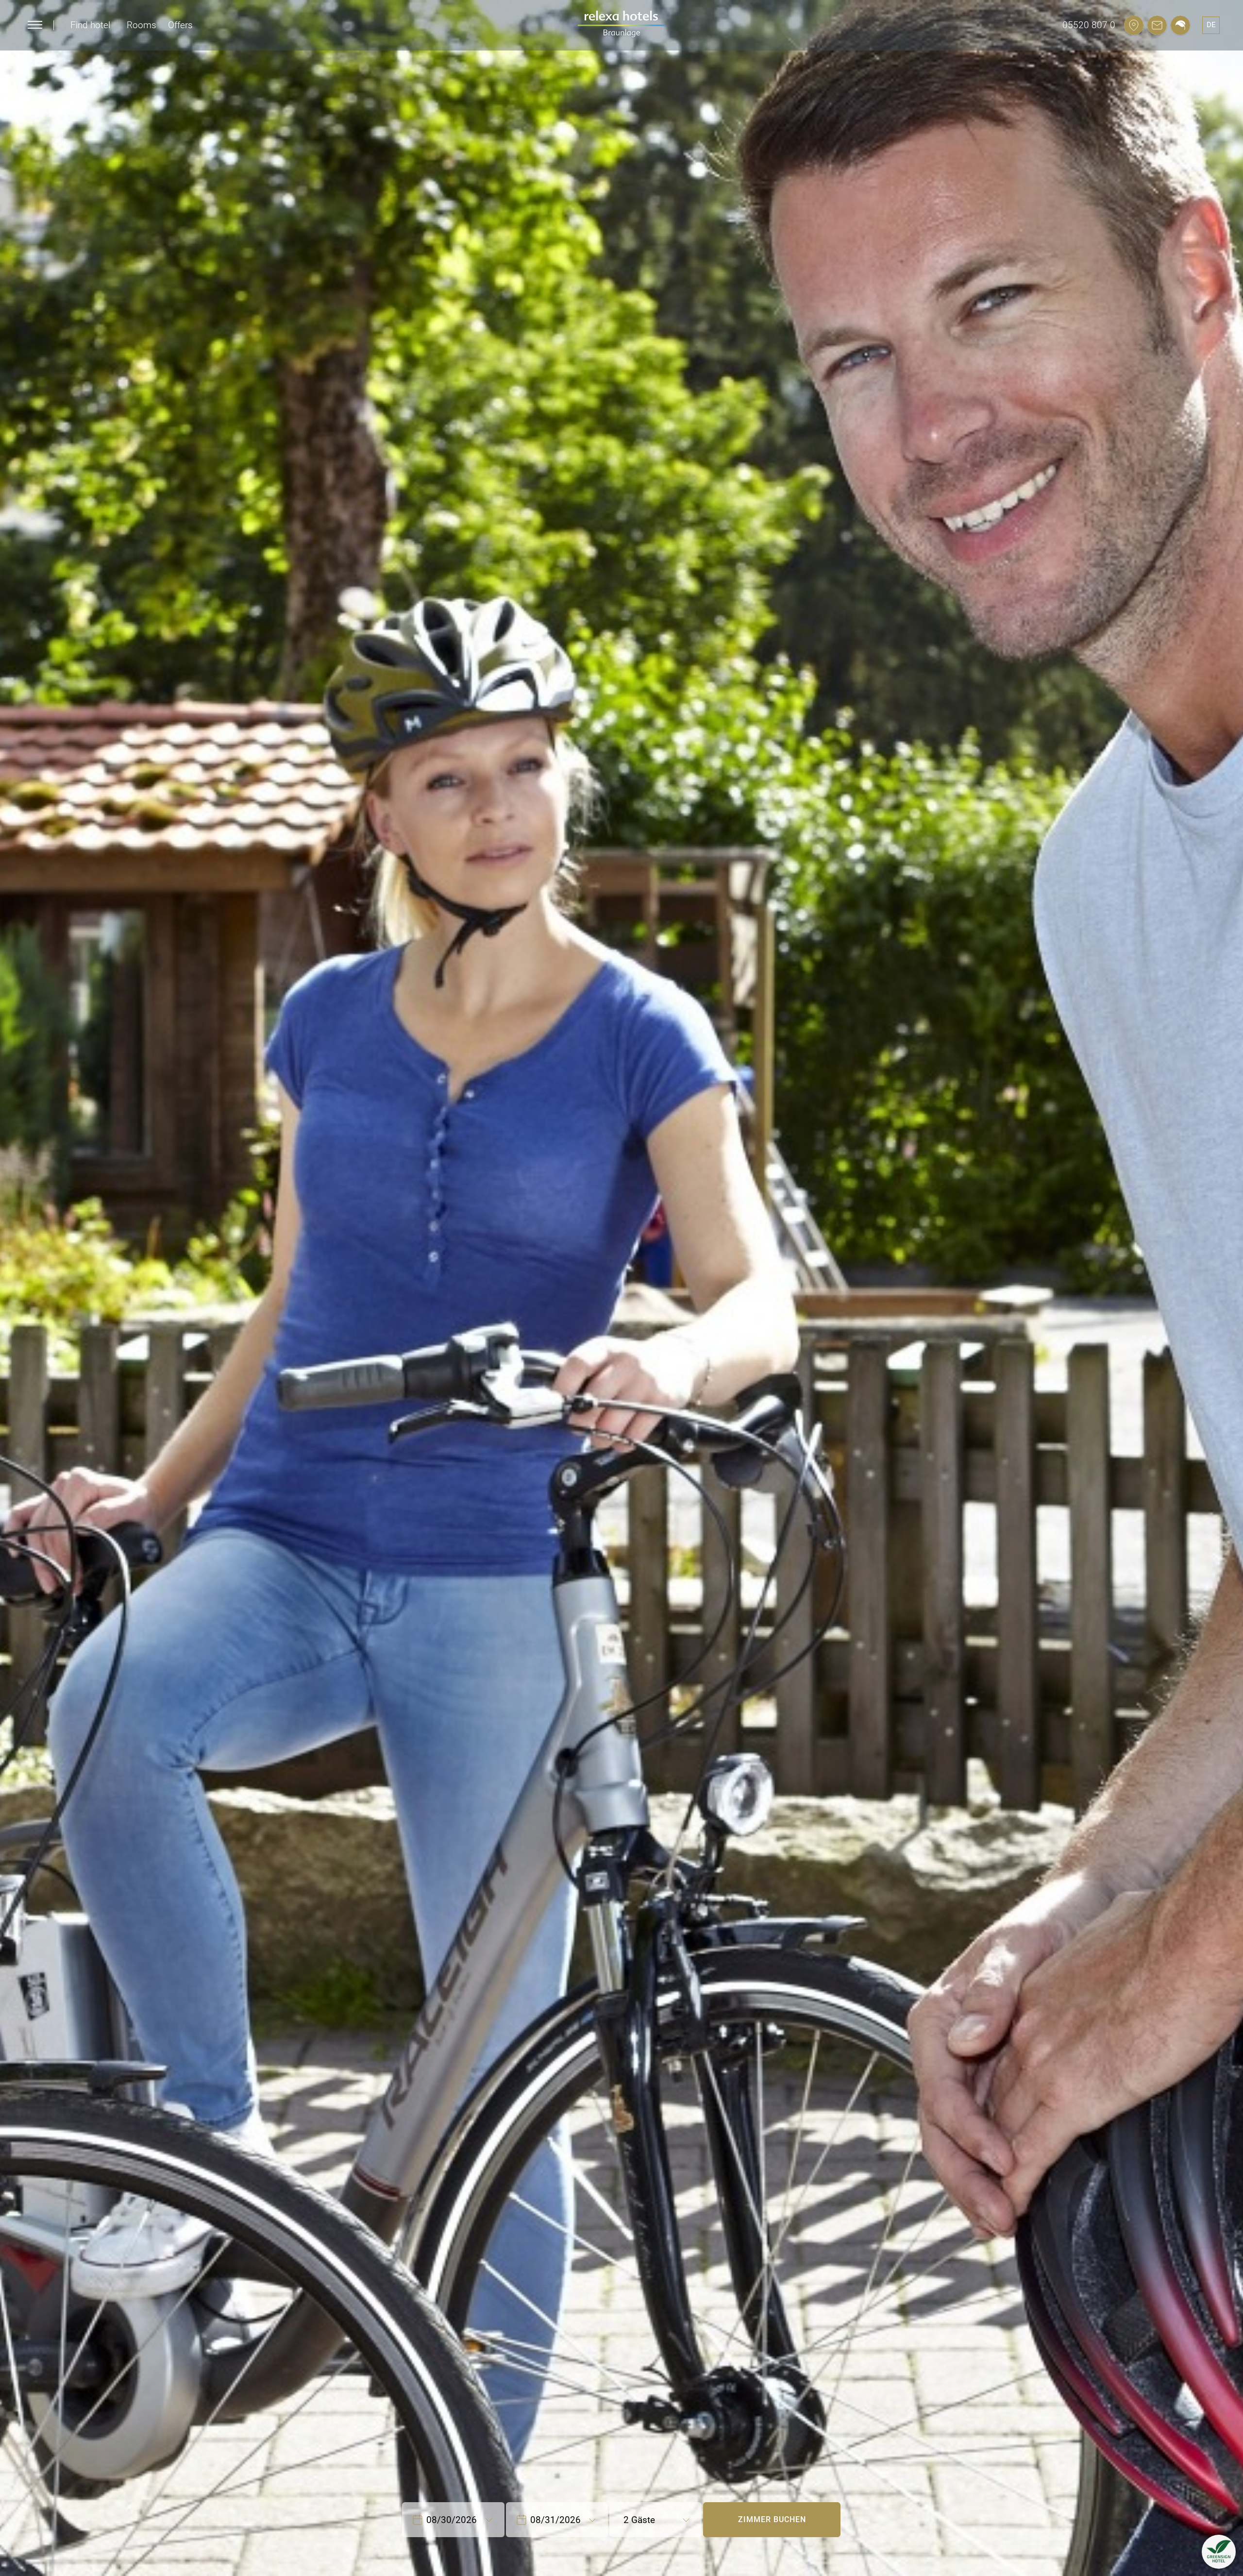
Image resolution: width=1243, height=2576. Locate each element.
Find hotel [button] (90, 25)
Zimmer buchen (772, 2519)
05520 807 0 (1089, 25)
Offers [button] (180, 25)
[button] (1219, 2552)
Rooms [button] (142, 25)
